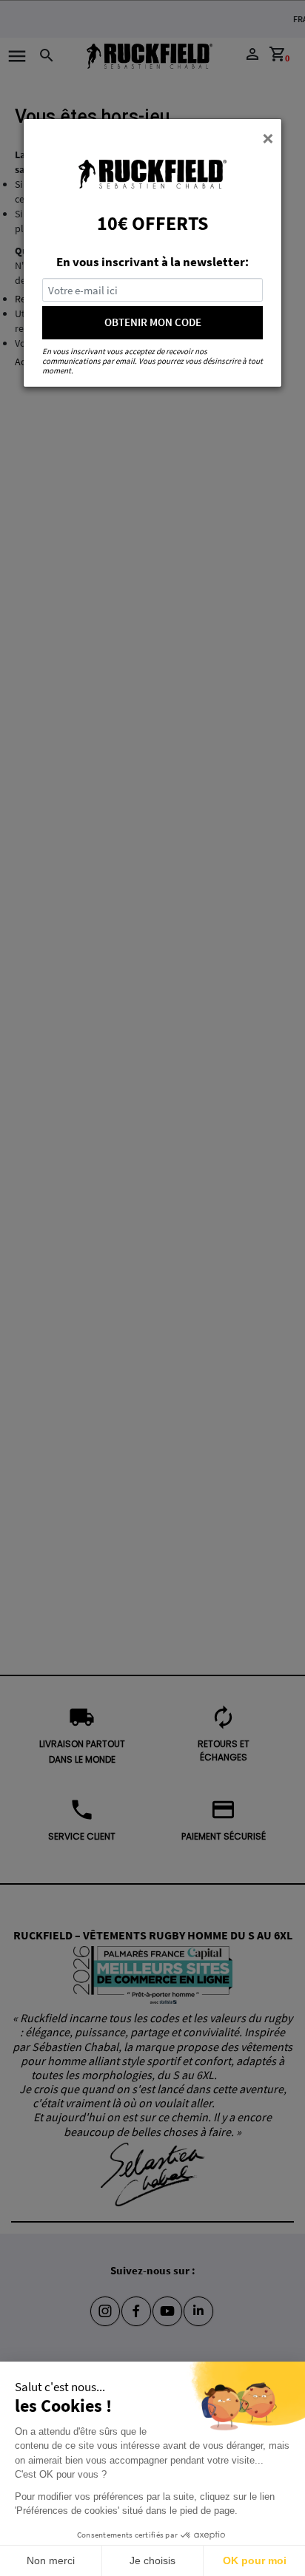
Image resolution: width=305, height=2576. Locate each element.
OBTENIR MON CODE (153, 322)
